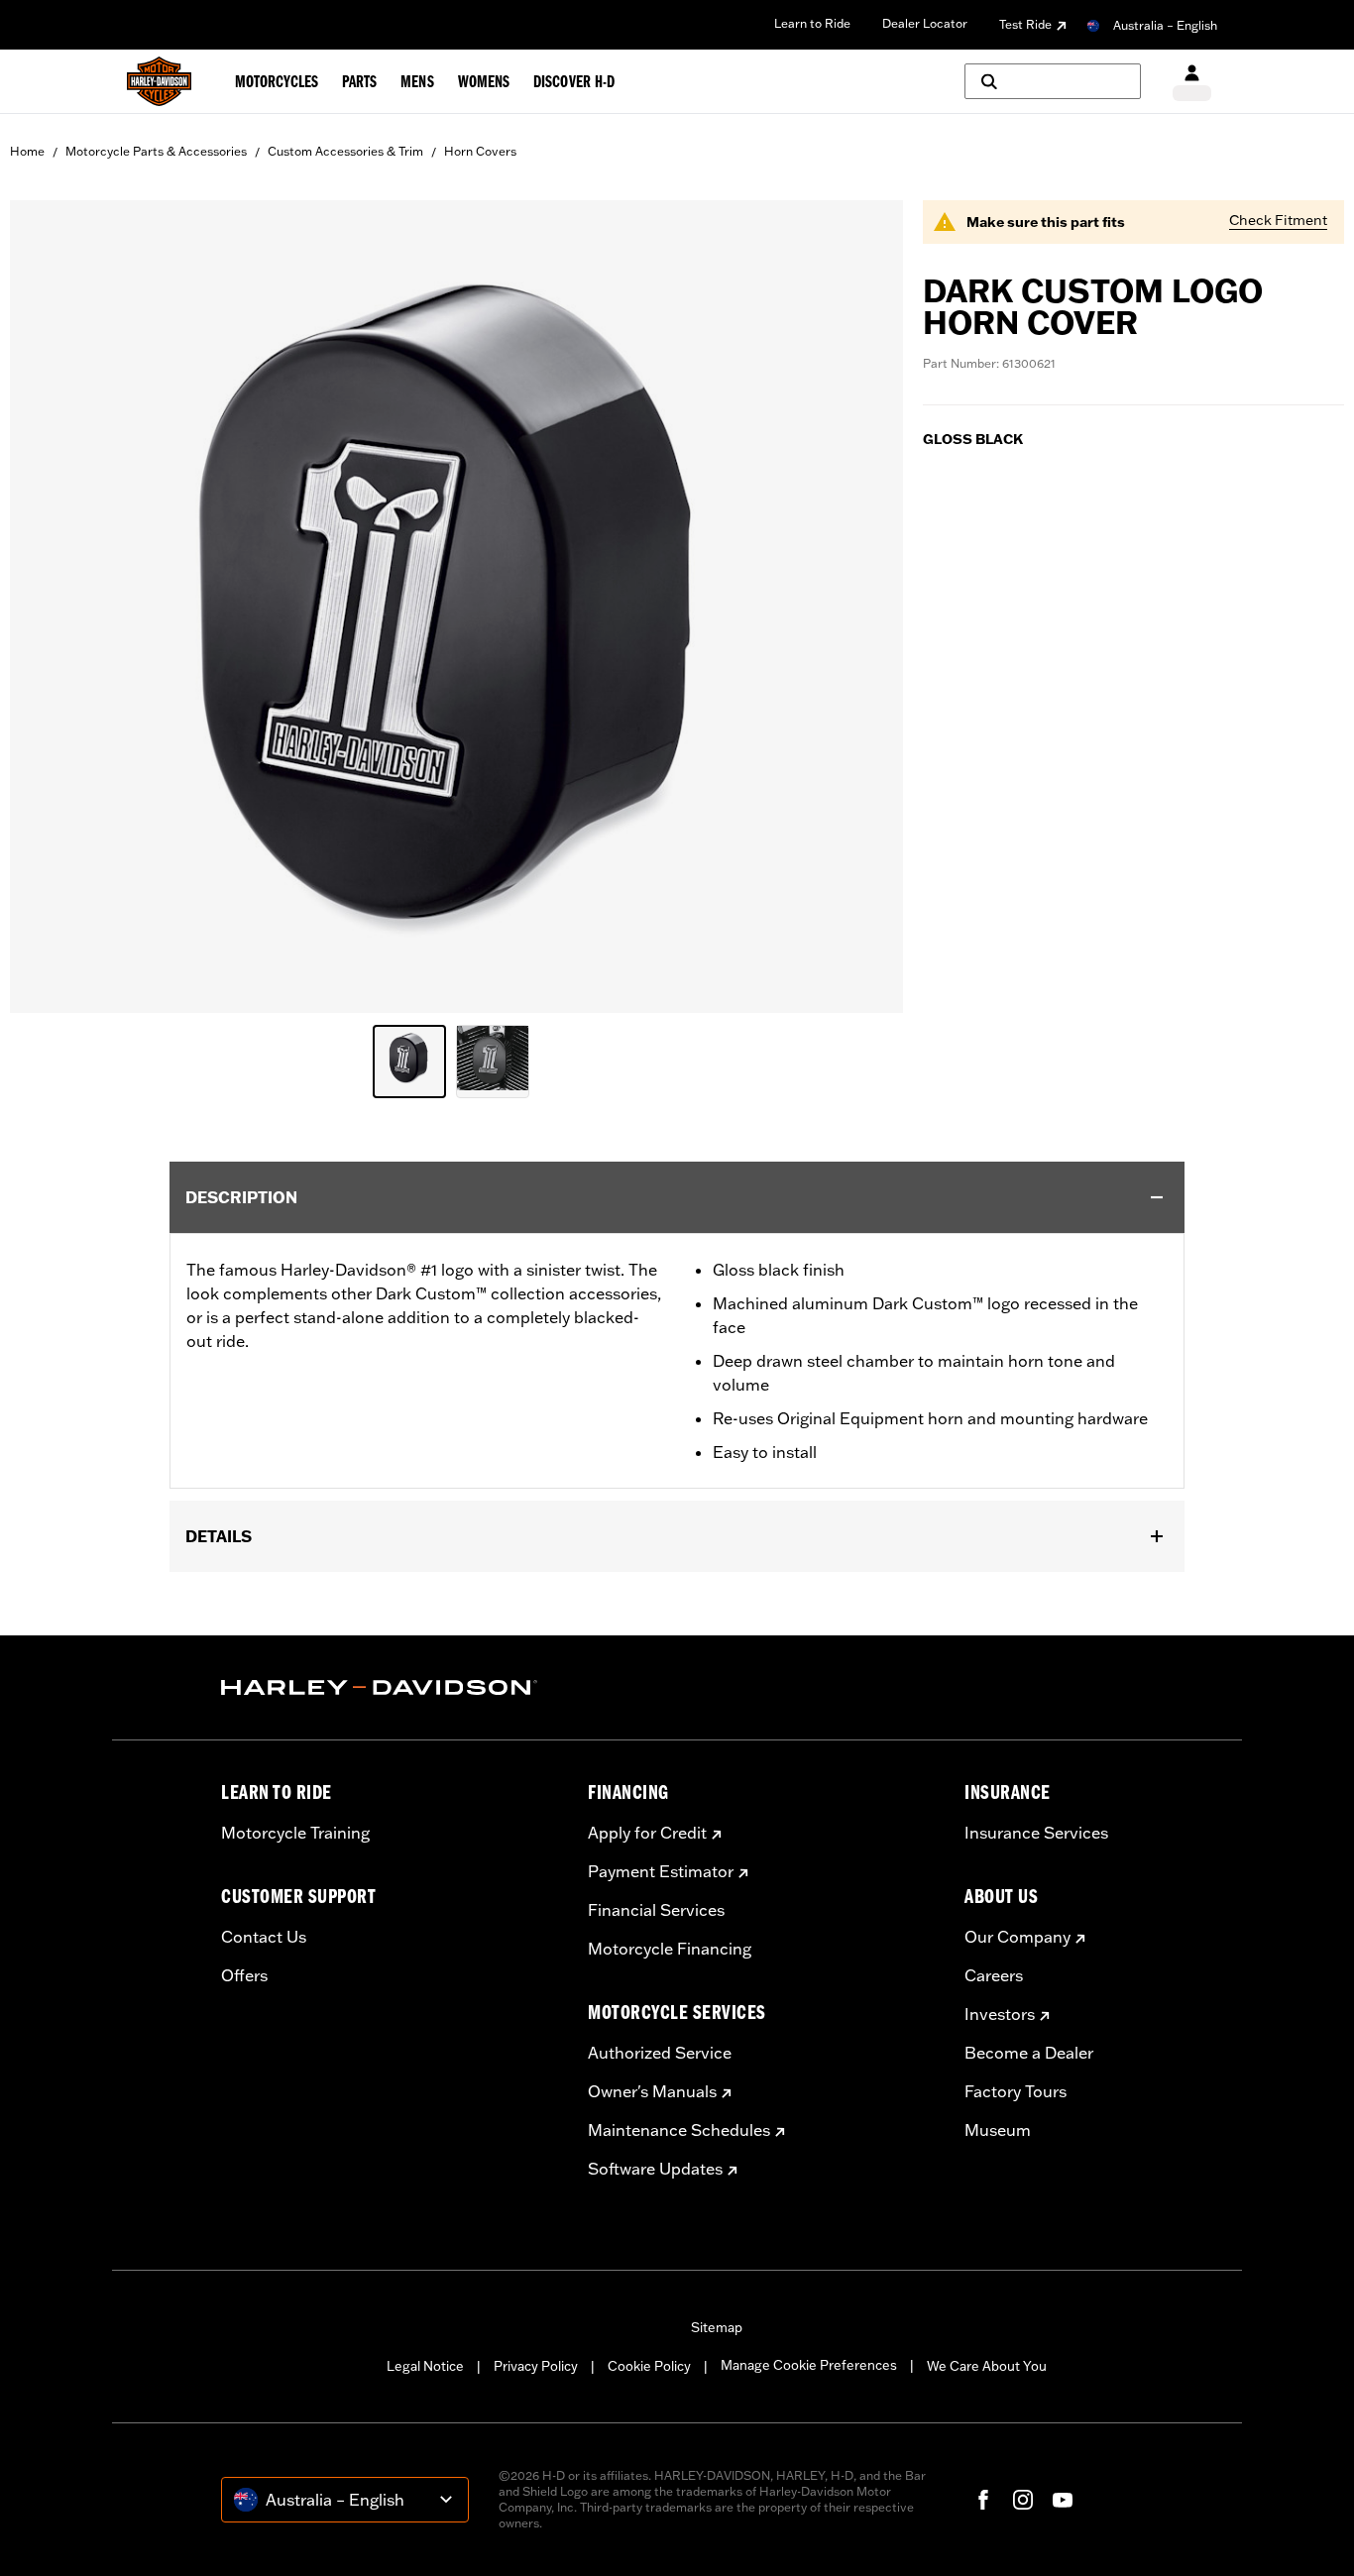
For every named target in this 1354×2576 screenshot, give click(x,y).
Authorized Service (660, 2053)
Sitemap (717, 2327)
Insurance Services (1036, 1833)
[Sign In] (1192, 82)
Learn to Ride (812, 23)
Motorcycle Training (295, 1833)
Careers (994, 1975)
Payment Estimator (661, 1871)
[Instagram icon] (1023, 2500)
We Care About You (987, 2366)
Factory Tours (1015, 2091)
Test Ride (1025, 24)
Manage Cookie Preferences (809, 2365)
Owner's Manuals (652, 2091)
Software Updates (655, 2169)
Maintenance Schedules (679, 2130)
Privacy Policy (536, 2366)
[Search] (1053, 81)
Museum (998, 2130)
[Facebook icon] (983, 2500)
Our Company (1017, 1937)
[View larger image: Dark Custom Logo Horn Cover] (456, 604)
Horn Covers (480, 151)
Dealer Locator (925, 23)
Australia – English (1165, 25)
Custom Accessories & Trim (345, 151)
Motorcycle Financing (670, 1949)
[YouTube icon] (1063, 2500)
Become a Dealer (1029, 2053)
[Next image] (863, 607)
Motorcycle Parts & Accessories (156, 151)
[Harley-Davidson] (390, 1688)
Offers (244, 1975)
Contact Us (264, 1937)
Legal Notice (425, 2366)
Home (27, 151)
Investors (1000, 2014)
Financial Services (656, 1910)
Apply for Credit (647, 1833)
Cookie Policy (649, 2366)
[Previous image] (50, 607)
